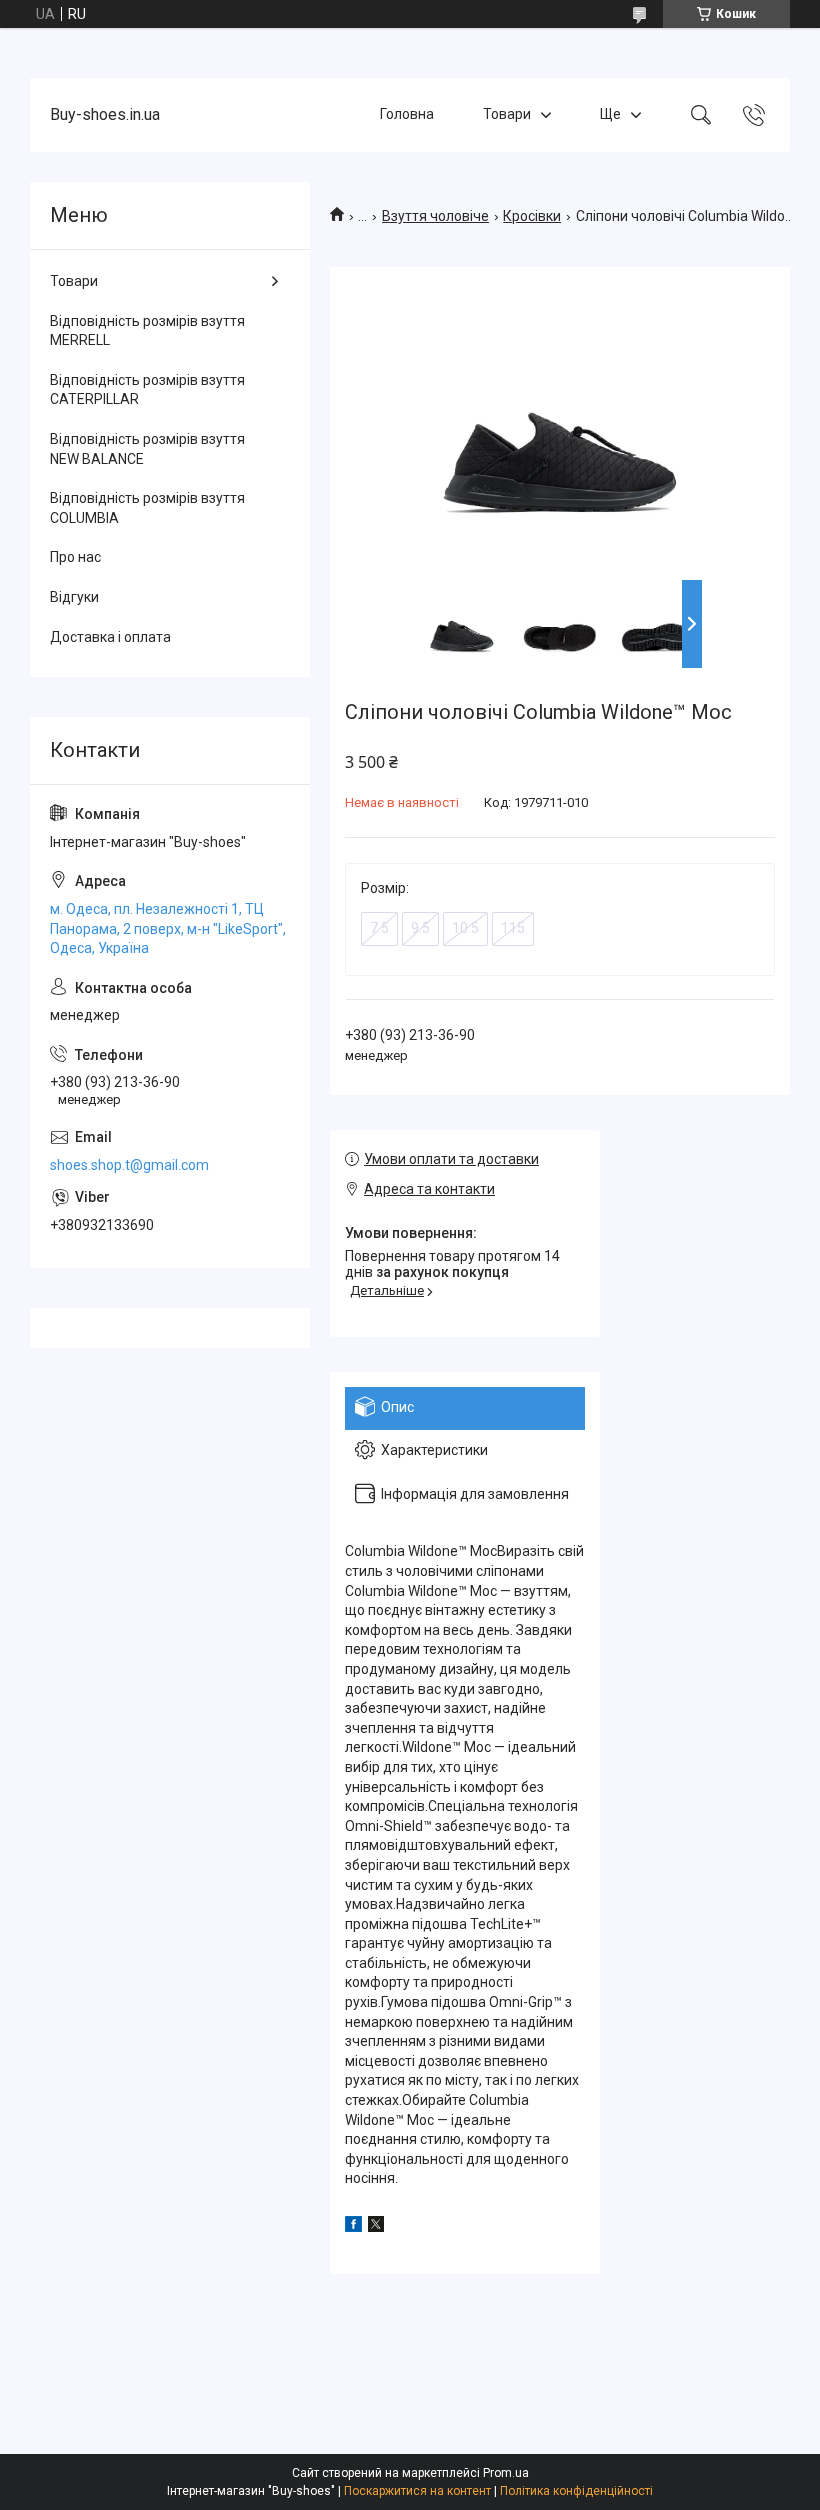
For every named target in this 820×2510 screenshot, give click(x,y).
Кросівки (532, 216)
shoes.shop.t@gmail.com (129, 1165)
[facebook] (353, 2227)
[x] (376, 2227)
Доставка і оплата (110, 637)
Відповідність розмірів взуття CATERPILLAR (147, 390)
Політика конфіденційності (576, 2491)
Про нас (75, 557)
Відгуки (74, 597)
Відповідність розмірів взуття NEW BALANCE (147, 449)
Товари (507, 114)
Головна (407, 114)
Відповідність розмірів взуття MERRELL (147, 331)
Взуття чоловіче (435, 216)
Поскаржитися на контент (417, 2491)
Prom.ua (506, 2473)
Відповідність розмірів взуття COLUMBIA (147, 508)
